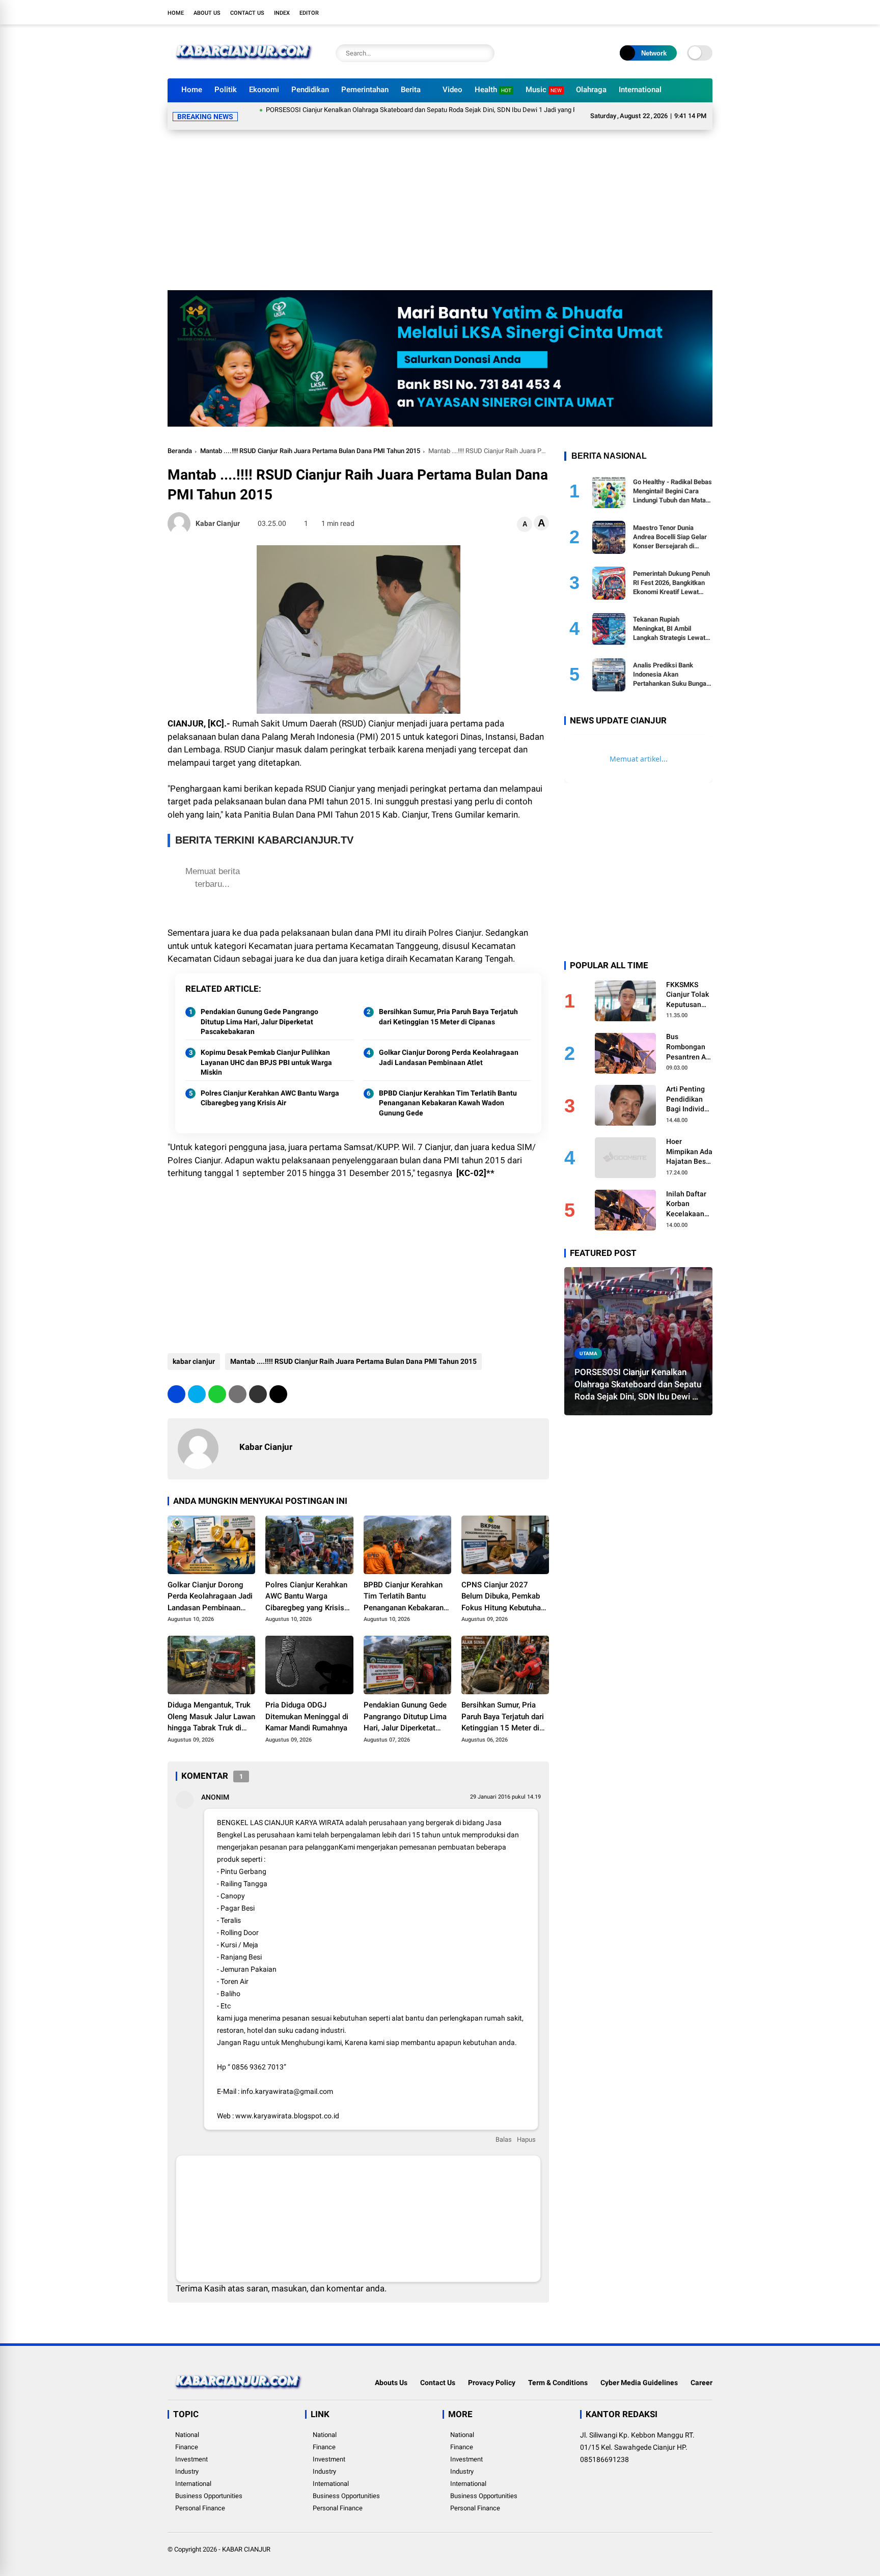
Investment (191, 2447)
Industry (187, 2459)
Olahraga (591, 90)
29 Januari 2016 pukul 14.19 (505, 1785)
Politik (226, 90)
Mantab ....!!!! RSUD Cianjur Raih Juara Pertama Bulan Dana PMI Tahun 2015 (310, 439)
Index (282, 13)
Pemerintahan (365, 90)
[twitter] (662, 12)
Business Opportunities (209, 2484)
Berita (411, 90)
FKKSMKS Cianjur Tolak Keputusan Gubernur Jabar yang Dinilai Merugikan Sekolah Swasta (687, 983)
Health (493, 90)
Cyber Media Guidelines (639, 2370)
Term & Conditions (558, 2370)
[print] (238, 1382)
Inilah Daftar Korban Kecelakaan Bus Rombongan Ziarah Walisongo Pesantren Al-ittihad (688, 1192)
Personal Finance (200, 2496)
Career (702, 2370)
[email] (258, 1382)
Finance (187, 2435)
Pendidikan (310, 90)
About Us (207, 13)
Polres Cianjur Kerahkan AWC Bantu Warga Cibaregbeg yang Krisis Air (270, 1086)
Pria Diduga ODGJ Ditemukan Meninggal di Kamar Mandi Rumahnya (307, 1704)
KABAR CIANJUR (246, 2537)
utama (588, 1341)
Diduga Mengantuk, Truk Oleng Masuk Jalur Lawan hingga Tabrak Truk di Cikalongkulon (211, 1705)
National (187, 2423)
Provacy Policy (492, 2370)
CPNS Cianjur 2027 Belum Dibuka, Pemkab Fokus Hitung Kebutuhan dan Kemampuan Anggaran (503, 1585)
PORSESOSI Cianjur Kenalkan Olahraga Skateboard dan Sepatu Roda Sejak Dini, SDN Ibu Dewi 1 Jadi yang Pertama (369, 110)
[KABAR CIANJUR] (244, 65)
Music (544, 90)
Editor (309, 13)
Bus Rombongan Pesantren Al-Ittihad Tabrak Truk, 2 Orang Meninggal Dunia (689, 1035)
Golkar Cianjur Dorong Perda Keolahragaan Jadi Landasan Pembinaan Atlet (449, 1045)
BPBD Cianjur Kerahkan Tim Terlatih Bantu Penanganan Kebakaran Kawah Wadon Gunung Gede (448, 1091)
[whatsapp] (217, 1382)
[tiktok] (707, 12)
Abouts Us (391, 2370)
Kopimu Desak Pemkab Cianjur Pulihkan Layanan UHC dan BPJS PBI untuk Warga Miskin (266, 1050)
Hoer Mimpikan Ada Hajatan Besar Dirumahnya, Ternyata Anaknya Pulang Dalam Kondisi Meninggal (689, 1140)
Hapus (526, 2127)
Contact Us (247, 13)
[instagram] (677, 12)
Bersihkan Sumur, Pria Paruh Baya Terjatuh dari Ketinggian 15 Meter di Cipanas (448, 1004)
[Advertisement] (440, 202)
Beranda (180, 439)
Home (176, 13)
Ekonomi (264, 90)
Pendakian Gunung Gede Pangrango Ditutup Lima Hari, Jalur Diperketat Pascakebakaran (259, 1009)
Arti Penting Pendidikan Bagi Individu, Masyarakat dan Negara (688, 1087)
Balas (504, 2127)
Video (452, 90)
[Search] (484, 53)
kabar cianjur (194, 1349)
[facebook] (646, 12)
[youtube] (692, 12)
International (640, 90)
